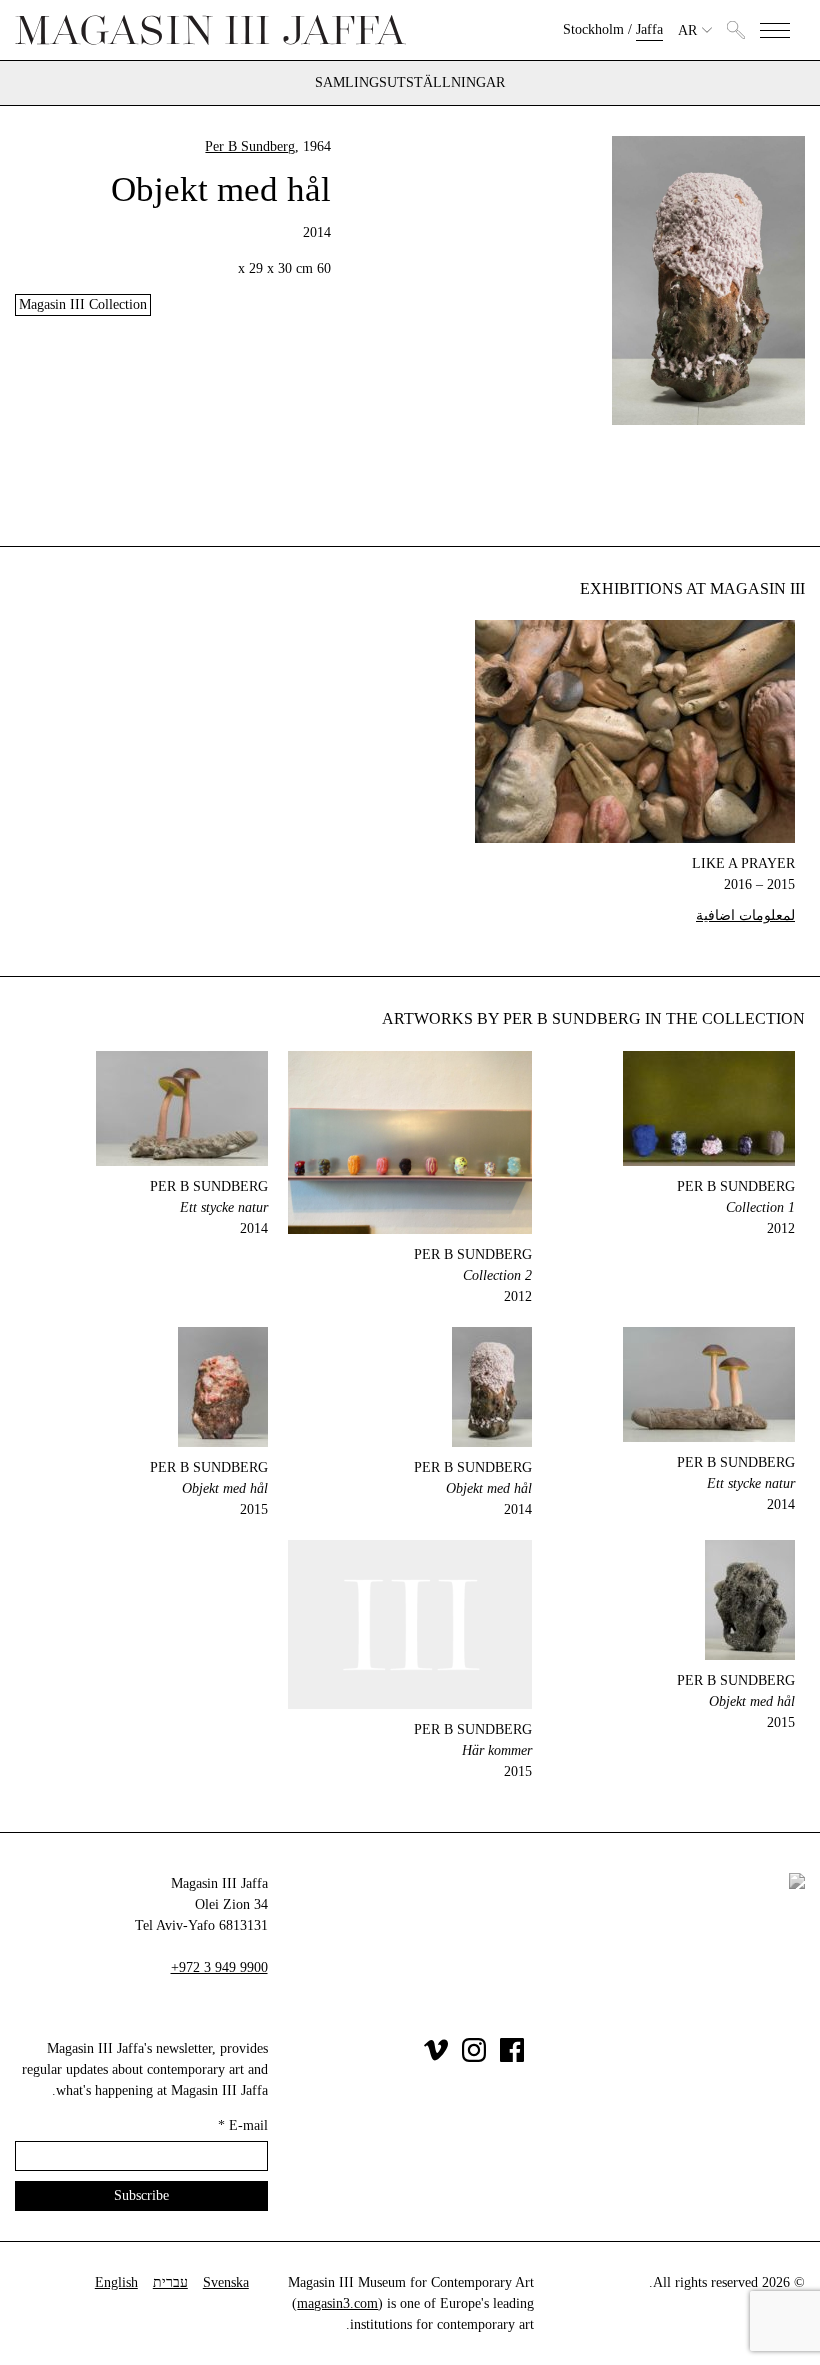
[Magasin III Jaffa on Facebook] (512, 2057)
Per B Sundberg (250, 146)
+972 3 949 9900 (219, 1967)
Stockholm (593, 29)
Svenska (226, 2282)
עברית (170, 2282)
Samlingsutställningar (410, 83)
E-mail (243, 2125)
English (116, 2282)
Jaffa (649, 29)
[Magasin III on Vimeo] (436, 2057)
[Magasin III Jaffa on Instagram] (474, 2057)
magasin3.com (337, 2303)
